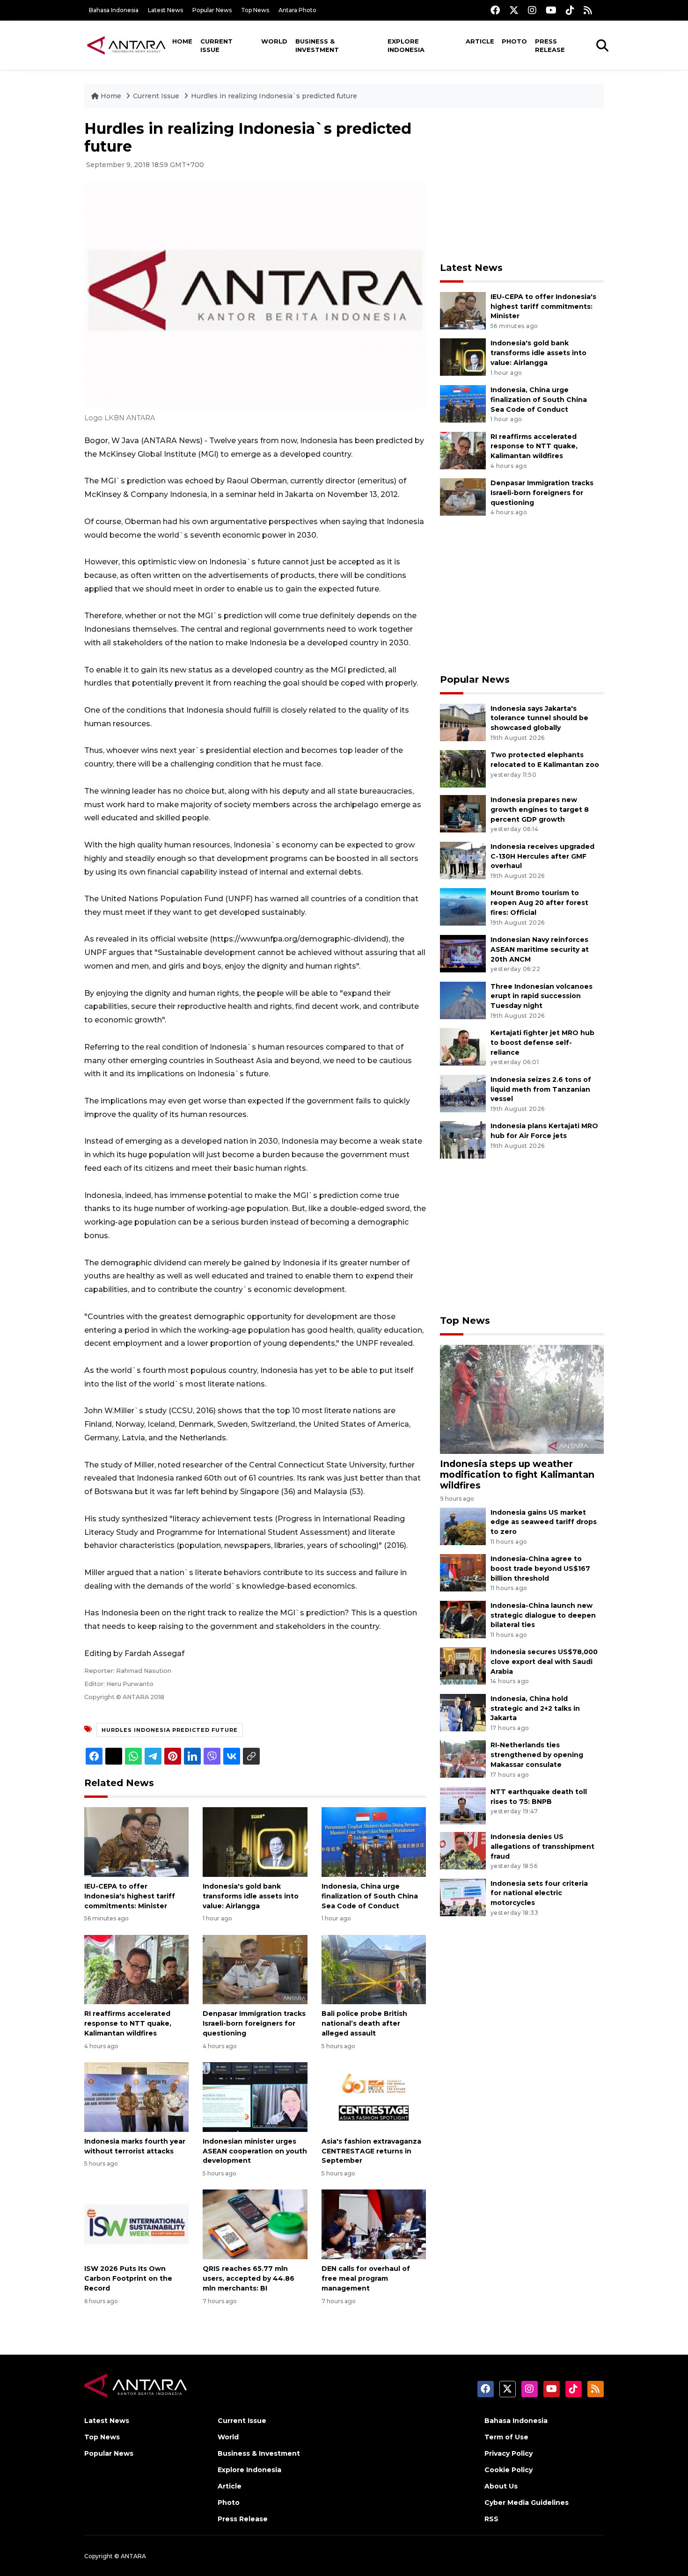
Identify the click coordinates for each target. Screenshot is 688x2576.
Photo (514, 41)
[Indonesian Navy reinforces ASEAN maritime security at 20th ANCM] (463, 953)
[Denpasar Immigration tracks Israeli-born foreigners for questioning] (255, 1969)
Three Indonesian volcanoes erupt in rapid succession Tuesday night (542, 996)
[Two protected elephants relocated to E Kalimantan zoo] (463, 768)
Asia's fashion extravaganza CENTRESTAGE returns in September (371, 2151)
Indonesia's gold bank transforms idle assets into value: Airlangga (251, 1896)
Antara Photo (297, 10)
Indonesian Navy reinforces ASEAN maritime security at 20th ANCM (540, 949)
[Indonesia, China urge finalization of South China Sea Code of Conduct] (374, 1842)
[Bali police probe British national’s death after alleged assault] (374, 1969)
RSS (491, 2519)
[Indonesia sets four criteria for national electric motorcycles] (463, 1897)
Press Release (550, 45)
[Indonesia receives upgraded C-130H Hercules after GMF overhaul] (463, 860)
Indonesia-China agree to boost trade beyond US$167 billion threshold (540, 1569)
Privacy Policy (509, 2453)
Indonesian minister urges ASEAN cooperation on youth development (255, 2151)
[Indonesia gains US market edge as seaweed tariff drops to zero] (463, 1526)
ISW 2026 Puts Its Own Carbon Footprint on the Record (128, 2278)
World (274, 41)
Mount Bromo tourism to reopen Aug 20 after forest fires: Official (539, 903)
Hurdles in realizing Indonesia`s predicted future (274, 96)
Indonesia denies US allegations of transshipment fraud (542, 1846)
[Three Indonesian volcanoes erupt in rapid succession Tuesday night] (463, 1000)
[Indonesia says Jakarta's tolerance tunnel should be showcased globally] (463, 722)
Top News (255, 10)
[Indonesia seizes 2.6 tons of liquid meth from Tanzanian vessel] (463, 1093)
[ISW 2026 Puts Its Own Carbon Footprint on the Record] (136, 2224)
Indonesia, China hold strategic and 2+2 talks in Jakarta (535, 1708)
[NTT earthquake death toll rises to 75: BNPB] (463, 1805)
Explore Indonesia (406, 45)
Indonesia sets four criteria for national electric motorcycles (539, 1893)
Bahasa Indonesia (114, 10)
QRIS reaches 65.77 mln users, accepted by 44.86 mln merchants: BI (249, 2278)
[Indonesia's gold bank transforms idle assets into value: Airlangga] (255, 1842)
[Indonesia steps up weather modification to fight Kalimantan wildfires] (522, 1399)
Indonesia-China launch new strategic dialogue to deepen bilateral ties (543, 1615)
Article (480, 41)
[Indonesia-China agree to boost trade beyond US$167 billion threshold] (463, 1572)
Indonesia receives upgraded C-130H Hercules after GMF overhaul (542, 856)
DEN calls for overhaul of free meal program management (366, 2278)
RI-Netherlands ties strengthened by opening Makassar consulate (537, 1755)
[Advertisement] (522, 185)
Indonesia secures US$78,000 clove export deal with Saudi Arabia (544, 1662)
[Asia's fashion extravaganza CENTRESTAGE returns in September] (374, 2097)
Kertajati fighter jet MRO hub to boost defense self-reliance (542, 1043)
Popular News (212, 10)
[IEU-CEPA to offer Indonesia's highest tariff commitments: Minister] (136, 1842)
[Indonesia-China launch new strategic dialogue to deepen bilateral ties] (463, 1619)
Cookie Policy (509, 2470)
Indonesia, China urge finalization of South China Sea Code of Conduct (370, 1896)
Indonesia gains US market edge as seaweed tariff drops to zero (544, 1522)
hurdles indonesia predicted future (170, 1730)
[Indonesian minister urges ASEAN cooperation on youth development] (255, 2097)
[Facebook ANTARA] (495, 10)
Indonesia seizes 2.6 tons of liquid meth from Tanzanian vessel (541, 1089)
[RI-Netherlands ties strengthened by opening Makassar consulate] (463, 1759)
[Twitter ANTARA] (514, 10)
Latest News (165, 10)
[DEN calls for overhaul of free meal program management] (374, 2224)
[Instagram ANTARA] (532, 10)
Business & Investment (317, 45)
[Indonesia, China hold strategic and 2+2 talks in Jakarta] (463, 1712)
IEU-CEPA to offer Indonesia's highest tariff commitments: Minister (130, 1896)
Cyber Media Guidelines (527, 2503)
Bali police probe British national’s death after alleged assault (364, 2023)
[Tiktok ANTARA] (570, 10)
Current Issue (216, 45)
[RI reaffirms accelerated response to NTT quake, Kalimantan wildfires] (136, 1969)
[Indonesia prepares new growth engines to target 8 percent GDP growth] (463, 813)
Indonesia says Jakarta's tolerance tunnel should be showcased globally (539, 718)
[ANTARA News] (126, 45)
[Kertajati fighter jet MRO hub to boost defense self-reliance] (463, 1046)
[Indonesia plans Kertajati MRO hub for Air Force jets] (463, 1140)
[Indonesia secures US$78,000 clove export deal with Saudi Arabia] (463, 1666)
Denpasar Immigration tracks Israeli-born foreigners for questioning (254, 2023)
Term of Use (506, 2437)
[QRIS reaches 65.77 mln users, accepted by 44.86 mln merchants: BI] (255, 2224)
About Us (501, 2486)
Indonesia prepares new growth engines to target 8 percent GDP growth (540, 810)
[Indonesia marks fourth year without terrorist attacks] (136, 2097)
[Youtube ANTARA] (551, 10)
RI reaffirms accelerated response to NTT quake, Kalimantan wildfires (128, 2023)
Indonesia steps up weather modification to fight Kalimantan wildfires (517, 1474)
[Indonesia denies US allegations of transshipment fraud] (463, 1850)
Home (182, 41)
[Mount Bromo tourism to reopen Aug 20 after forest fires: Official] (463, 907)
